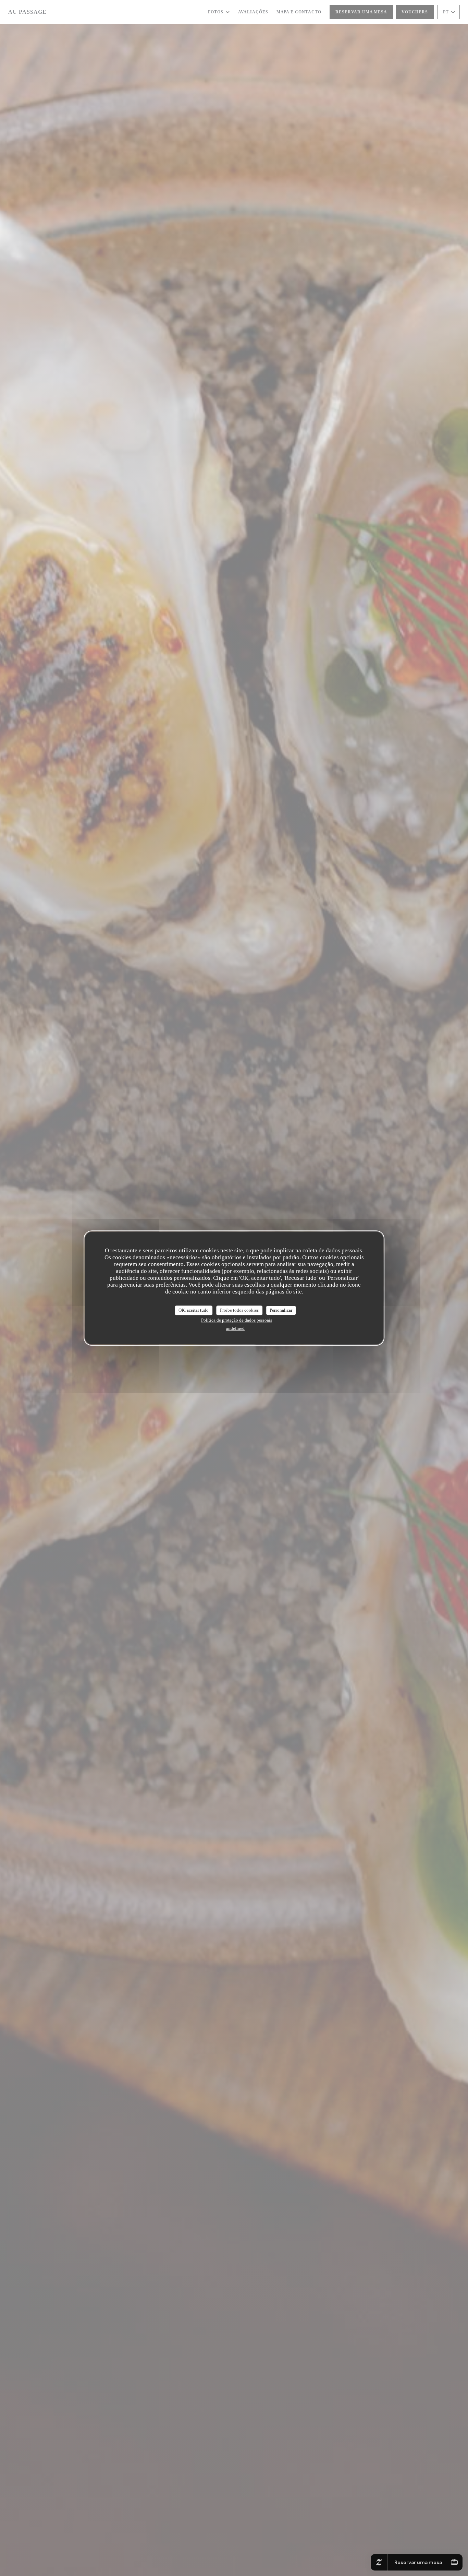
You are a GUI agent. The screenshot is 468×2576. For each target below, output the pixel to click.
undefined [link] (235, 1328)
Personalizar (281, 1310)
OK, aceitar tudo (194, 1310)
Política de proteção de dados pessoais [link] (237, 1320)
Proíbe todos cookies (239, 1310)
